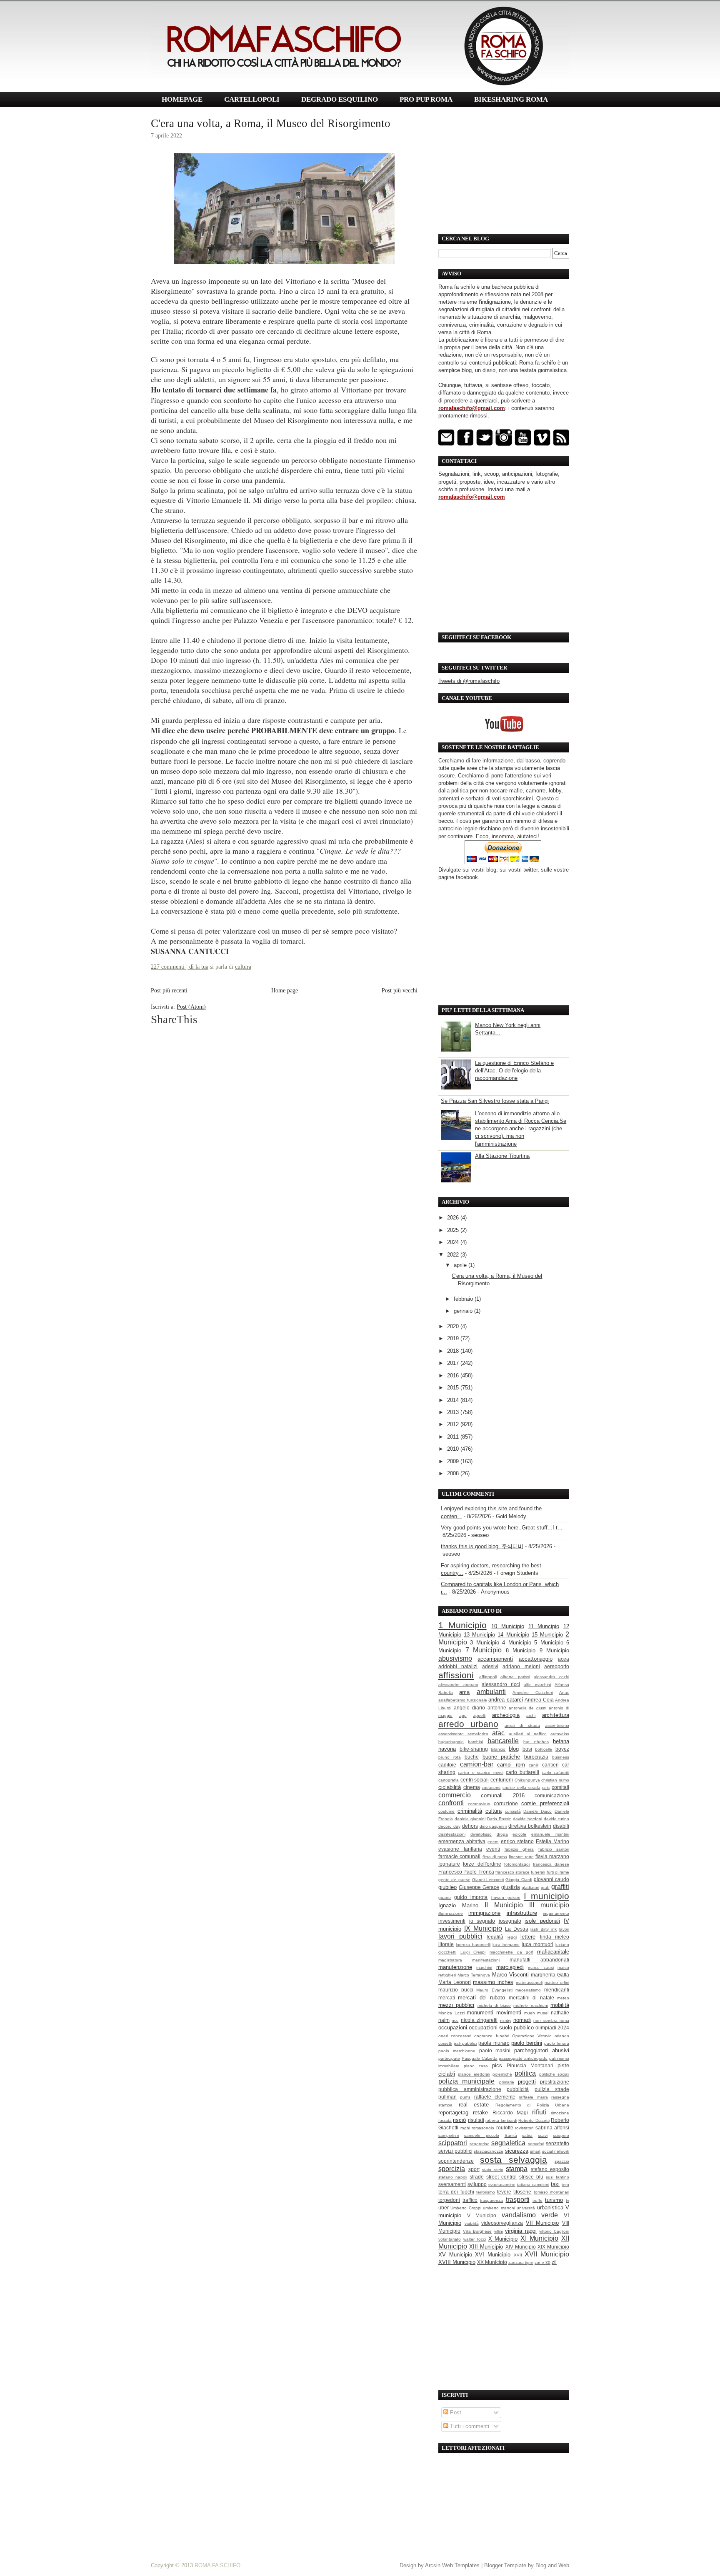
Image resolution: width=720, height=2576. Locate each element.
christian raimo (555, 1780)
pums (465, 2097)
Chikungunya (527, 1780)
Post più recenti (169, 990)
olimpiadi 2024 (552, 2028)
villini (499, 2231)
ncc (455, 2020)
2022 (454, 1255)
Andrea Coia (539, 1700)
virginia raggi (521, 2231)
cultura (243, 967)
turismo (554, 2200)
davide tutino (556, 1819)
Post (455, 2412)
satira (527, 2135)
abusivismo (455, 1658)
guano (445, 1898)
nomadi (522, 2020)
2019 (454, 1338)
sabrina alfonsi (552, 2128)
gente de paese (454, 1880)
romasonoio (483, 2128)
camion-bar (477, 1764)
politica (525, 2073)
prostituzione (555, 2082)
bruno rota (450, 1757)
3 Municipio (484, 1643)
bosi (527, 1749)
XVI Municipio (493, 2255)
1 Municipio (462, 1625)
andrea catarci (506, 1700)
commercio (455, 1795)
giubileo (447, 1887)
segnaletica (508, 2143)
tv (567, 2200)
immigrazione (484, 1913)
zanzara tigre (521, 2262)
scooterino (480, 2144)
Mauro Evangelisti (494, 1990)
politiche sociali (554, 2074)
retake (480, 2113)
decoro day (449, 1826)
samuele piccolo (482, 2135)
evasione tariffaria (460, 1849)
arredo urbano (468, 1724)
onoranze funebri (491, 2036)
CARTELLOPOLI (252, 99)
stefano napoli (453, 2177)
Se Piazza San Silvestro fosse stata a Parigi (495, 1101)
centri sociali (475, 1780)
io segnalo (482, 1921)
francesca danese (551, 1864)
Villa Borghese (477, 2231)
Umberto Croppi (466, 2208)
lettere (528, 1937)
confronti (451, 1803)
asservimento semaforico (463, 1734)
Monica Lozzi (451, 2013)
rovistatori (524, 2128)
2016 (454, 1375)
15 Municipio (547, 1635)
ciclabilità (450, 1787)
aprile (461, 1265)
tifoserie (522, 2192)
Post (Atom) (191, 1007)
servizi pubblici (455, 2151)
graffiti (560, 1887)
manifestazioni (486, 1960)
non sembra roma (551, 2020)
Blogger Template (505, 2565)
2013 (454, 1412)
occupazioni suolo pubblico (501, 2028)
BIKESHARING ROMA (511, 99)
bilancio (498, 1749)
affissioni (456, 1675)
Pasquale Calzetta (480, 2058)
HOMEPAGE (182, 99)
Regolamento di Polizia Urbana (532, 2105)
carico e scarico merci (480, 1773)
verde (550, 2215)
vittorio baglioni (554, 2231)
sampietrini (449, 2135)
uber (444, 2207)
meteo (563, 1998)
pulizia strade (552, 2089)
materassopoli (529, 1983)
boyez (562, 1749)
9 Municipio (555, 1650)
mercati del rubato (481, 1998)
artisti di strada (522, 1725)
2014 (454, 1400)
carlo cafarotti (556, 1773)
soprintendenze (456, 2161)
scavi (543, 2135)
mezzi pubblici (456, 2005)
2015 (454, 1388)
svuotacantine (502, 2185)
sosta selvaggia (514, 2160)
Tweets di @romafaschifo (469, 681)
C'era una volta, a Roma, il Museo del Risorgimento (271, 123)
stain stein (493, 2170)
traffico (470, 2200)
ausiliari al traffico (528, 1734)
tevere (504, 2192)
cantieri (550, 1765)
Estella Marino (552, 1841)
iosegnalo (510, 1921)
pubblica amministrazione (470, 2089)
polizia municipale (466, 2081)
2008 (454, 1473)
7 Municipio (484, 1650)
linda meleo (555, 1937)
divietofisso (481, 1834)
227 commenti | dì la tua (180, 967)
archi (531, 1715)
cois (546, 1788)
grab (545, 1888)
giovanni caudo (551, 1879)
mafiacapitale (553, 1952)
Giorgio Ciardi (519, 1880)
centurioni (502, 1780)
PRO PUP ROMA (426, 99)
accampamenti (495, 1659)
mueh (530, 2013)
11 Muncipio (544, 1626)
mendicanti (557, 1990)
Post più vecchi (400, 990)
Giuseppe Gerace (479, 1887)
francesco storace (512, 1872)
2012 (454, 1424)
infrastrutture (522, 1913)
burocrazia (536, 1757)
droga (502, 1834)
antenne (497, 1708)
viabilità (472, 2223)
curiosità (513, 1811)
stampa (517, 2169)
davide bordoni (527, 1819)
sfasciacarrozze (489, 2151)
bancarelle (503, 1741)
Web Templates (461, 2565)
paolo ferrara (557, 2043)
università (526, 2208)
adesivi (490, 1666)
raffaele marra (533, 2097)
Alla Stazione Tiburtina (502, 1156)
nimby (506, 2020)
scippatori (453, 2143)
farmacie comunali (459, 1856)
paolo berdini (527, 2043)
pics (497, 2065)
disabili (561, 1826)
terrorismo (486, 2192)
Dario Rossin (499, 1819)
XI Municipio (539, 2238)
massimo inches (493, 1982)
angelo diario (469, 1708)
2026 (454, 1218)
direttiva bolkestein (530, 1826)
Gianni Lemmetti (488, 1880)
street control (501, 2177)
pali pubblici (465, 2043)
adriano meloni (521, 1666)
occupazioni (453, 2028)
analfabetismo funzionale (463, 1700)
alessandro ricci (501, 1684)
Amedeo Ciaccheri (532, 1693)
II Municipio (504, 1905)
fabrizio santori (554, 1849)
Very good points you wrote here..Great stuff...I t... (502, 1528)
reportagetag (453, 2113)
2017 (454, 1363)
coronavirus (479, 1804)
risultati (476, 2120)
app (463, 1715)
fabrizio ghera (519, 1849)
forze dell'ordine (482, 1864)
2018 (454, 1351)
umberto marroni (499, 2208)
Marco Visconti (510, 1975)
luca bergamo (506, 1945)
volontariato (450, 2239)
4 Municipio (516, 1643)
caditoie (447, 1765)
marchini (484, 1968)
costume (446, 1811)
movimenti (509, 2013)
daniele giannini (470, 1819)
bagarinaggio (451, 1742)
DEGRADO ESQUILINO (340, 99)
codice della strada (521, 1788)
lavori (564, 1929)
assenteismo (557, 1725)
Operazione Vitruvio (532, 2036)
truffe (537, 2200)
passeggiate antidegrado (523, 2058)
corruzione (506, 1803)
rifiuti (539, 2112)
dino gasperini (493, 1826)
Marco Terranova (474, 1975)
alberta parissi (515, 1677)
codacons (491, 1788)
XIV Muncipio (521, 2247)
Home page (285, 990)
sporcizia (452, 2169)
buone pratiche (501, 1757)
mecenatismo (528, 1990)
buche (472, 1757)
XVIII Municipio (457, 2262)
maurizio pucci (456, 1990)
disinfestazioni (452, 1834)
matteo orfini (557, 1983)
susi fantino (557, 2177)
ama (464, 1692)
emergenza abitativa (462, 1841)
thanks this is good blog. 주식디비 (482, 1546)
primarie (507, 2082)
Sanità (511, 2135)
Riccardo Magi (510, 2113)
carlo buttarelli (522, 1772)
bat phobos (536, 1742)
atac (498, 1733)
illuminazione (451, 1913)
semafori (536, 2144)
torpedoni (449, 2200)
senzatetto (557, 2143)
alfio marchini (537, 1685)
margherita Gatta (550, 1975)
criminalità (470, 1811)
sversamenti (452, 2184)
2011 (454, 1437)
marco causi (541, 1968)
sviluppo (477, 2184)
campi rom (511, 1765)
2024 (454, 1242)
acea (564, 1659)
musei (543, 2013)
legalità (495, 1937)
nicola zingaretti (479, 2020)
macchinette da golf (511, 1952)
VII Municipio (542, 2223)
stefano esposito (550, 2169)
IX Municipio (483, 1928)
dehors (470, 1826)
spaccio (562, 2161)
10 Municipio (508, 1626)
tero (565, 2185)
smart (535, 2151)
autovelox (560, 1734)
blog (514, 1749)
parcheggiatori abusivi (542, 2050)
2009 (454, 1461)
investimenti (452, 1921)
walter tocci (475, 2239)
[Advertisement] (504, 171)
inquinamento (556, 1913)
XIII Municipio (486, 2247)
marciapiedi (510, 1967)
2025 (454, 1230)
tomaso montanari (551, 2192)
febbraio (464, 1299)
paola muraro (494, 2043)
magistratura (450, 1960)
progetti (527, 2082)
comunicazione (552, 1795)
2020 (454, 1326)
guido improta (471, 1897)
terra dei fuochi (456, 2192)
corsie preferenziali (545, 1803)
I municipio (546, 1896)
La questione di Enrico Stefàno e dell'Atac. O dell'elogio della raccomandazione (514, 1071)
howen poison (506, 1898)
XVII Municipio (547, 2254)
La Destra (517, 1929)
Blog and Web (552, 2565)
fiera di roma (495, 1857)
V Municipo (482, 2215)
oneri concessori (455, 2036)
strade (477, 2177)
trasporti (518, 2200)
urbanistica (550, 2207)
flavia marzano (552, 1856)
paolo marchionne (457, 2051)
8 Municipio (521, 1650)
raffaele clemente (495, 2097)
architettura (556, 1715)
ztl (554, 2262)
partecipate (449, 2058)
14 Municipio (513, 1635)
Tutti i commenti (469, 2426)
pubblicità (518, 2089)
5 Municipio (549, 1643)
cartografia (449, 1780)
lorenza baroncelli (473, 1945)
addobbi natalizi (458, 1666)
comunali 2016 (502, 1795)
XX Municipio (492, 2262)
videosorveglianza (502, 2223)
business (561, 1757)
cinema (472, 1787)
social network (556, 2151)
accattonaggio (536, 1659)
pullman (447, 2097)
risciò (459, 2120)
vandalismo (519, 2215)
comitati (560, 1787)
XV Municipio (455, 2255)
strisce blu (531, 2177)
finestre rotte (521, 1857)
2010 (454, 1449)
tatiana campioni (533, 2185)
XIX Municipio (553, 2247)
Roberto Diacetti (534, 2120)
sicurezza (517, 2151)
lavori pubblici (460, 1936)
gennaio (464, 1311)
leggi (512, 1937)
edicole (519, 1834)
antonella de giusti (528, 1708)
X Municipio (503, 2239)
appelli (479, 1715)
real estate (474, 2105)
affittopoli (488, 1677)
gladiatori (530, 1888)
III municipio (549, 1905)
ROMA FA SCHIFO (217, 2565)
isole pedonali (542, 1921)
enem (493, 1842)
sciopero (561, 2135)
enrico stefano (517, 1841)
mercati (447, 1998)
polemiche (502, 2074)
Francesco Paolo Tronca (466, 1872)
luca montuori (537, 1944)
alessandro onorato (458, 1685)
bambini (475, 1742)
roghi (465, 2128)
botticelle (544, 1749)
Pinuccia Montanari (530, 2065)
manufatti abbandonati (539, 1960)
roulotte (505, 2128)
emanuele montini (550, 1834)
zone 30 (542, 2262)
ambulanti (491, 1692)
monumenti (480, 2013)
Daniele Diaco (537, 1811)
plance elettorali (474, 2074)
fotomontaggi (517, 1864)
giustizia (511, 1887)
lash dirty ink (544, 1929)
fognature (449, 1864)
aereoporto (557, 1666)
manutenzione (455, 1967)
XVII (518, 2255)
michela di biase (494, 2005)
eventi (493, 1849)
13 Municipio (479, 1635)
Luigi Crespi (473, 1952)
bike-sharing (474, 1749)
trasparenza (491, 2200)
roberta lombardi (501, 2120)
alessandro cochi (551, 1677)
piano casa (476, 2066)
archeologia (506, 1715)
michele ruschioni (530, 2005)
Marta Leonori (455, 1982)
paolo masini (495, 2050)
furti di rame (558, 1872)
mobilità (560, 2005)
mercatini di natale (531, 1998)
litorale (446, 1944)
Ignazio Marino (458, 1905)
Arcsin (433, 2565)
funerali (538, 1872)
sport (474, 2169)
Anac (564, 1693)
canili (534, 1765)
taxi (555, 2184)
